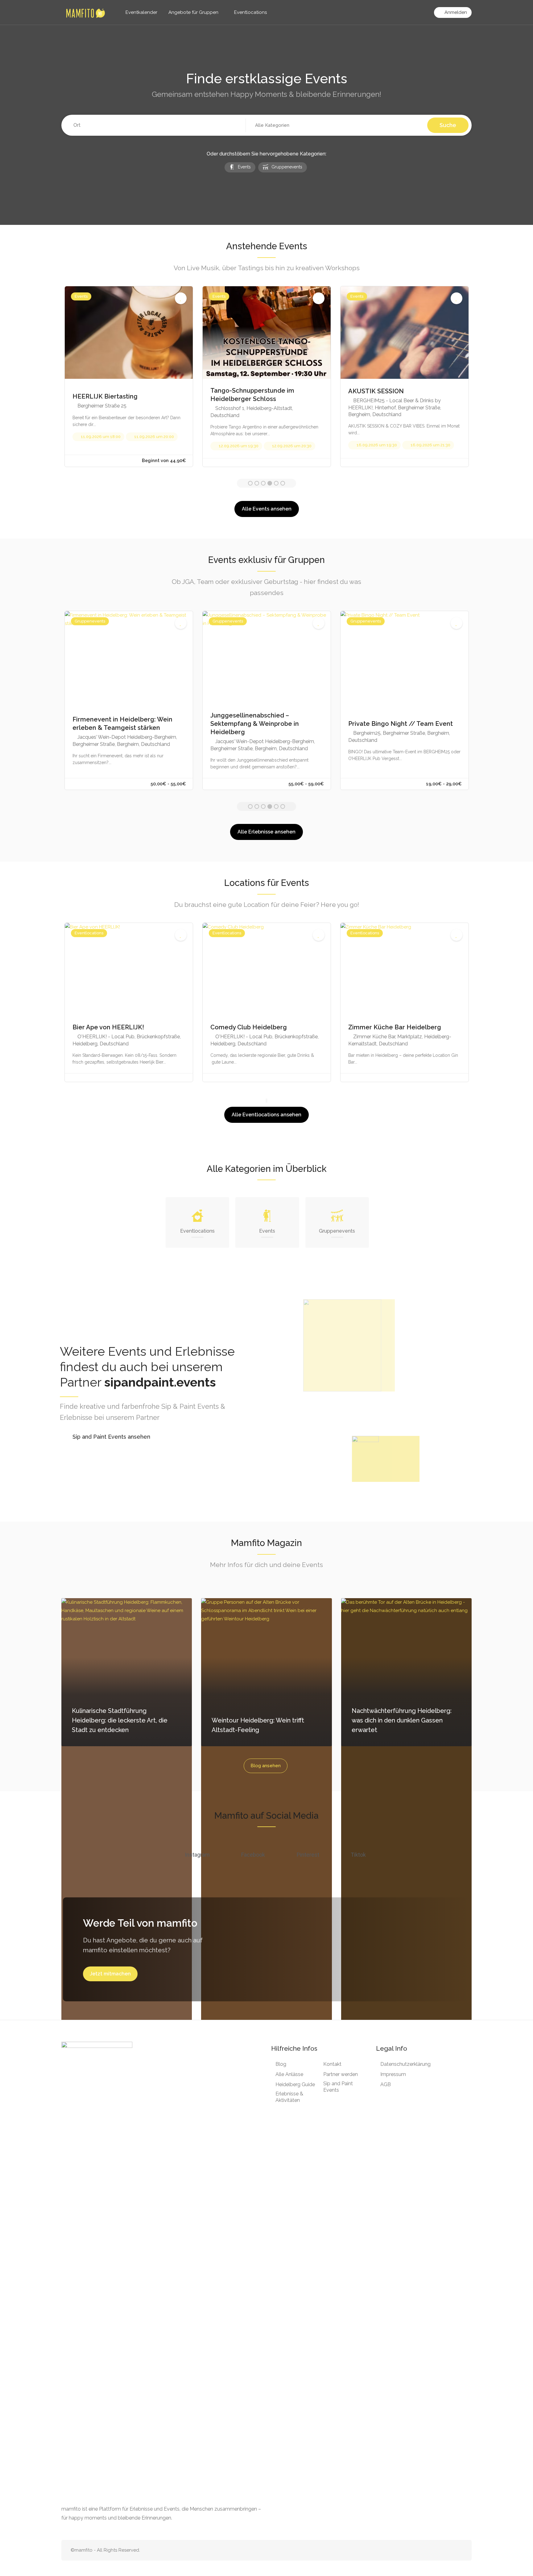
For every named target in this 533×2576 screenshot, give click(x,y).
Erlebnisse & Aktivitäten (289, 2097)
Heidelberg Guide (295, 2084)
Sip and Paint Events (338, 2087)
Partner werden (341, 2074)
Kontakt (332, 2064)
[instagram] (459, 2550)
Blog (281, 2064)
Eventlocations (250, 12)
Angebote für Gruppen (193, 12)
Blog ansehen (266, 1766)
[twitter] (428, 2550)
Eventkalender (141, 12)
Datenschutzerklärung (405, 2064)
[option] (129, 376)
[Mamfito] (85, 13)
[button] (337, 126)
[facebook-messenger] (448, 2550)
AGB (386, 2084)
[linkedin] (438, 2550)
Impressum (393, 2074)
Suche (448, 125)
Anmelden (455, 12)
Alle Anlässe (289, 2074)
